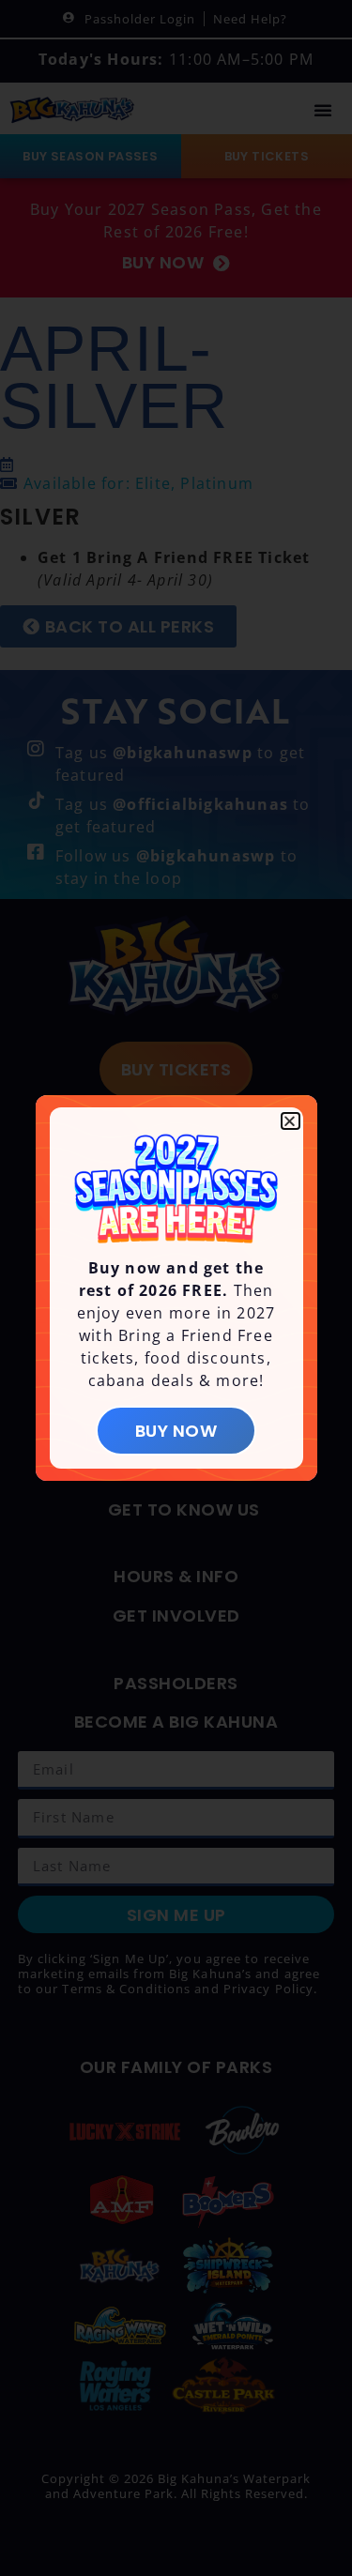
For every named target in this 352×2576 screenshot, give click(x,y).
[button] (290, 1121)
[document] (176, 1288)
